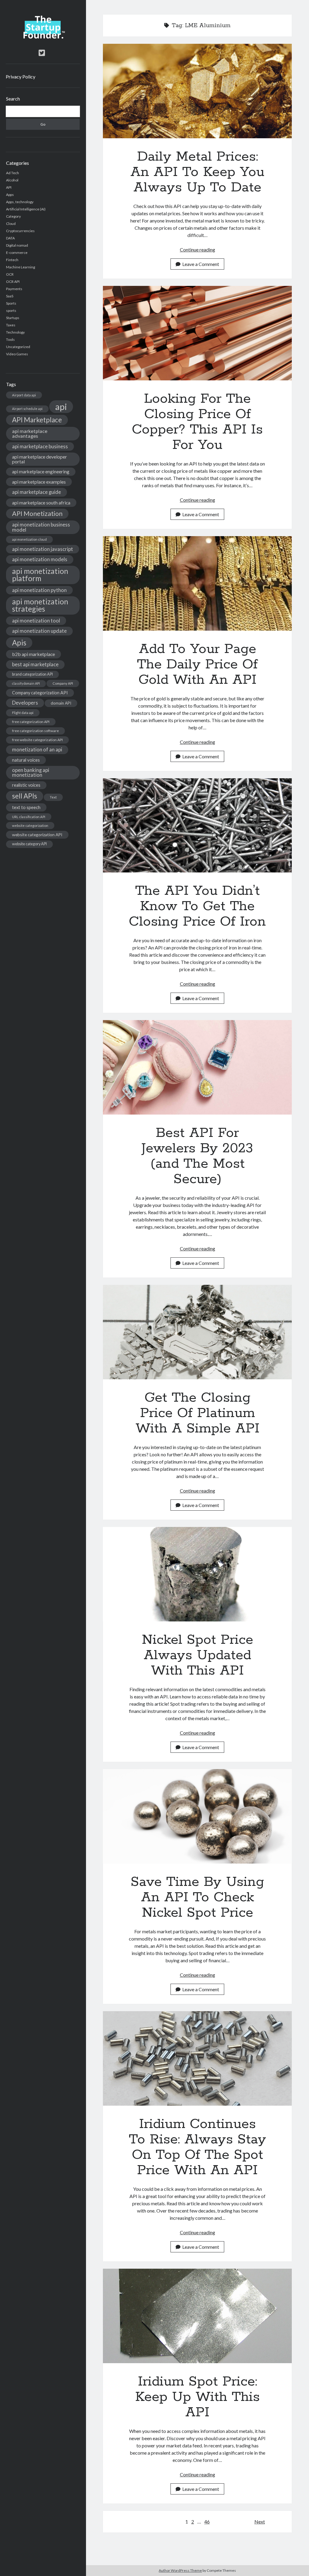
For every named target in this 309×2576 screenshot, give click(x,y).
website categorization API (37, 835)
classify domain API (26, 683)
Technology (15, 332)
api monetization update (39, 631)
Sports (11, 303)
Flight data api (23, 713)
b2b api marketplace (33, 654)
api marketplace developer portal (40, 459)
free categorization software (35, 731)
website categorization (30, 826)
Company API (63, 683)
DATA (10, 238)
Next (260, 2522)
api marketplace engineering (41, 472)
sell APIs (25, 796)
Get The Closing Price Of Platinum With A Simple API (197, 1332)
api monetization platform (40, 575)
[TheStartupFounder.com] (43, 37)
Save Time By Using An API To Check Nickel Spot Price (197, 1816)
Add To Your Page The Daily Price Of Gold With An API (197, 583)
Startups (13, 318)
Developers (25, 703)
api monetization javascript (43, 549)
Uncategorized (18, 347)
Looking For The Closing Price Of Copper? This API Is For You (197, 333)
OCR (10, 274)
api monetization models (40, 559)
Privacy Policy (21, 77)
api (61, 406)
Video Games (17, 354)
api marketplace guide (37, 492)
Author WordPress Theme (180, 2570)
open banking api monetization (31, 773)
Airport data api (24, 395)
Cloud (11, 224)
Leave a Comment (201, 264)
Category (13, 216)
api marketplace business (40, 446)
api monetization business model (41, 527)
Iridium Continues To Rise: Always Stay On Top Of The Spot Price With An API (197, 2058)
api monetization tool (36, 621)
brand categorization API (32, 674)
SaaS (10, 296)
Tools (10, 339)
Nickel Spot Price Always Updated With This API (197, 1574)
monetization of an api (37, 749)
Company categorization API (40, 693)
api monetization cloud (29, 539)
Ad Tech (13, 173)
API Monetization (37, 514)
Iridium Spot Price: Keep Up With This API (197, 2316)
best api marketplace (35, 664)
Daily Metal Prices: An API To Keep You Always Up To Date (197, 91)
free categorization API (31, 722)
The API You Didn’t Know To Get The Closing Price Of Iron (197, 826)
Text (53, 797)
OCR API (13, 282)
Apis (19, 643)
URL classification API (29, 817)
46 (207, 2522)
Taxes (11, 325)
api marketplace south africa (41, 502)
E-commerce (17, 253)
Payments (14, 289)
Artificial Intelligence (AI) (26, 209)
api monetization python (39, 590)
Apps (10, 195)
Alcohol (12, 180)
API (9, 187)
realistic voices (26, 785)
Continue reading (198, 250)
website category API (29, 844)
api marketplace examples (39, 482)
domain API (61, 703)
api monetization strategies (40, 605)
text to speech (26, 807)
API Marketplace (37, 420)
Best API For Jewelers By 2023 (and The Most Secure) (197, 1067)
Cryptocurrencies (20, 231)
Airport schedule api (27, 409)
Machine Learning (21, 267)
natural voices (26, 760)
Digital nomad (17, 245)
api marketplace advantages (30, 433)
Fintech (12, 260)
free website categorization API (37, 740)
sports (11, 310)
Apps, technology (20, 202)
